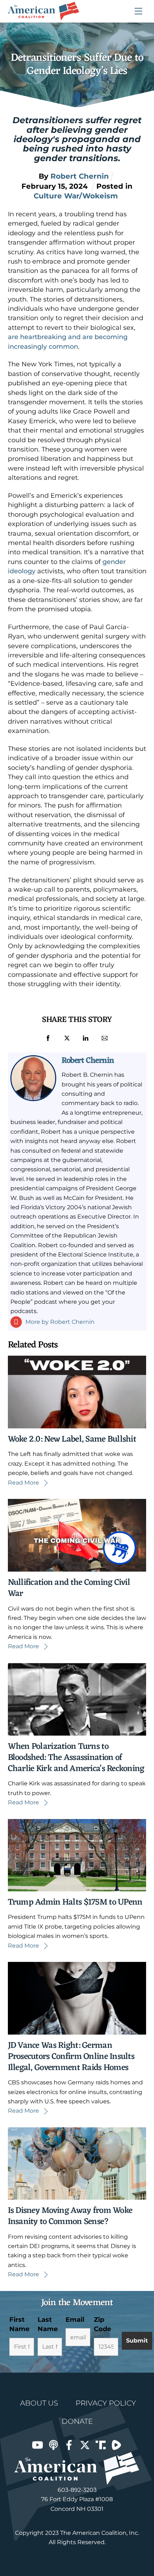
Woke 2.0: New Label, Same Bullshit (72, 1439)
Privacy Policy (106, 2403)
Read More (23, 1483)
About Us (39, 2403)
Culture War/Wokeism (76, 196)
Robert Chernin (88, 1061)
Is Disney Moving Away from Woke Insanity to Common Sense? (70, 2216)
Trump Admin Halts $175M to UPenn (75, 1902)
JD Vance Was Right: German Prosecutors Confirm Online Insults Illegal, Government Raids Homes (71, 2057)
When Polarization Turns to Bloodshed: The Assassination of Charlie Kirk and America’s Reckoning (76, 1758)
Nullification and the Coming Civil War (69, 1588)
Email (75, 2320)
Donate (77, 2421)
